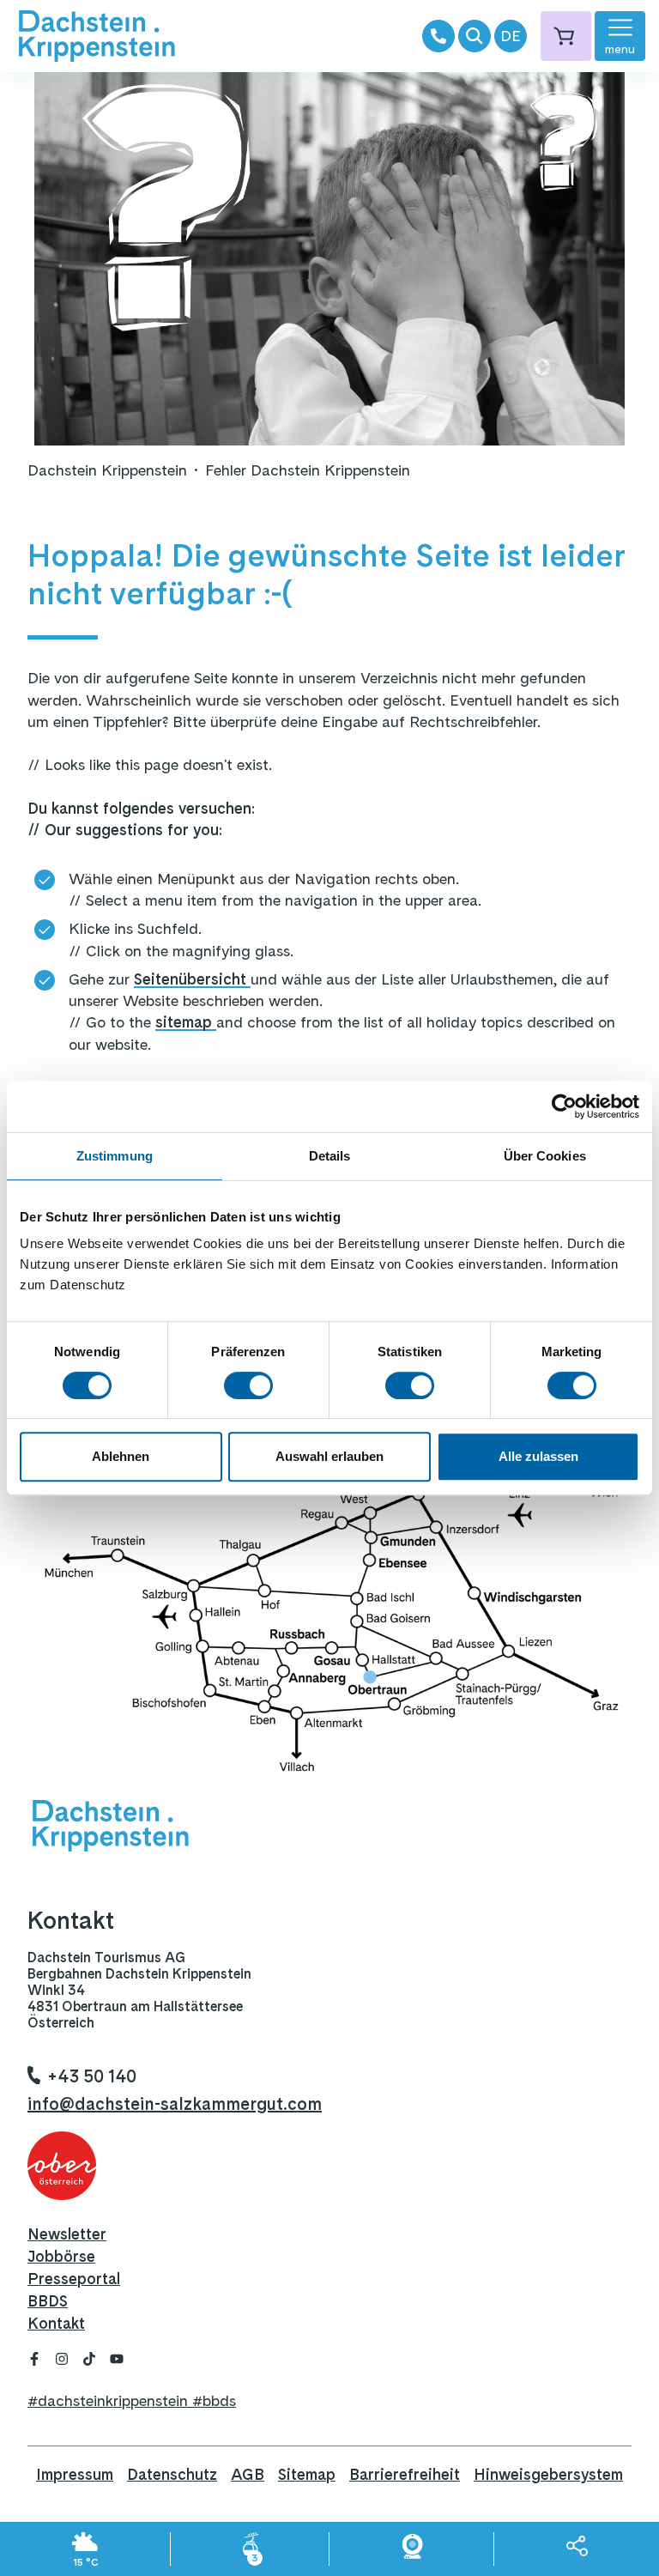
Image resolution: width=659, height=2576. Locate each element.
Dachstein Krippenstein (107, 470)
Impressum (75, 2474)
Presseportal (74, 2279)
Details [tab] (330, 1156)
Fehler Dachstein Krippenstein (308, 470)
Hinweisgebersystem (548, 2474)
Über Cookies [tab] (545, 1156)
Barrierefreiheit (405, 2474)
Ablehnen (121, 1456)
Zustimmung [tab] (115, 1156)
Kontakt (56, 2323)
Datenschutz (172, 2474)
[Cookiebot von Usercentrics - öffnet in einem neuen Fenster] (564, 1106)
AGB (248, 2474)
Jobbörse (61, 2256)
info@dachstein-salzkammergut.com (175, 2104)
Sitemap (307, 2474)
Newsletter (67, 2234)
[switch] (248, 1385)
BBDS (48, 2301)
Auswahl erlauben (329, 1456)
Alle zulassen (538, 1456)
